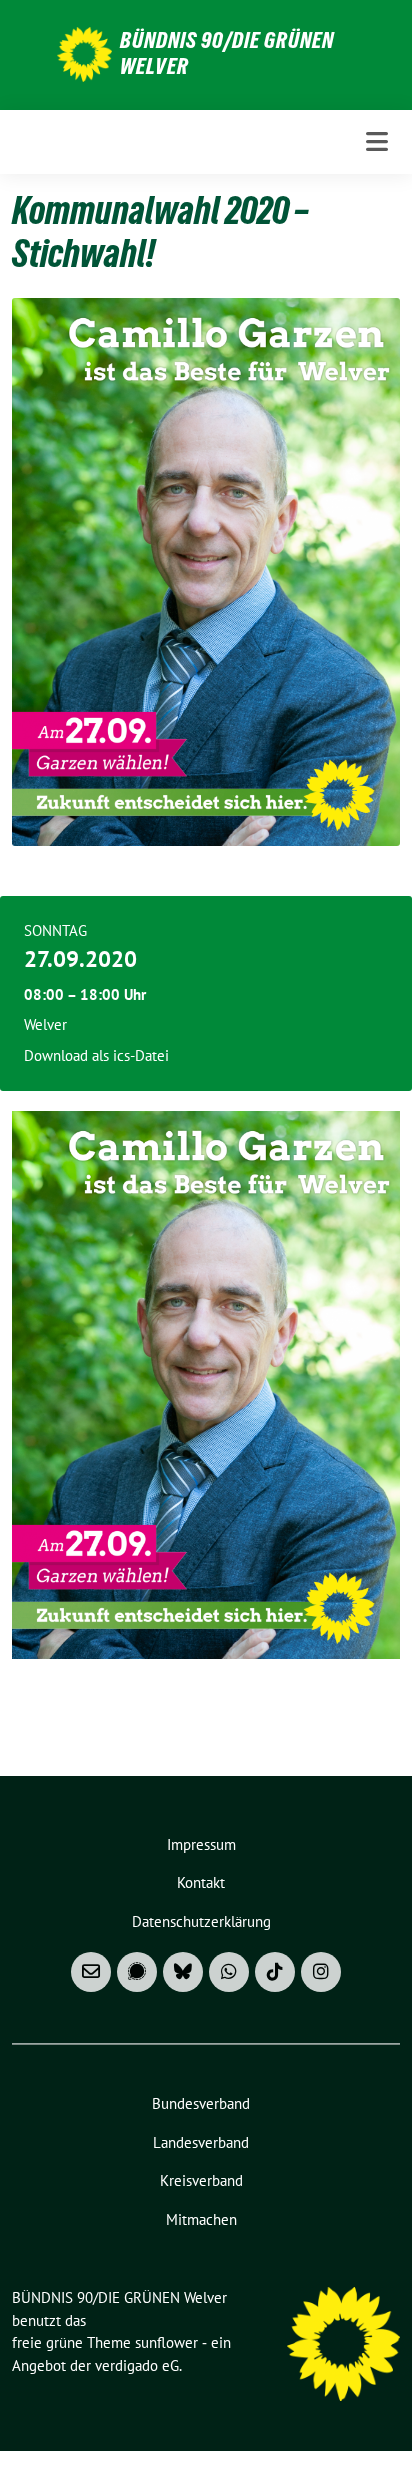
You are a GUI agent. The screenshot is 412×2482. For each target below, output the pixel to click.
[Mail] (91, 1972)
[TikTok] (275, 1972)
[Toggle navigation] (377, 141)
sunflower (166, 2342)
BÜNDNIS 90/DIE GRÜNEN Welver (227, 53)
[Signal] (137, 1972)
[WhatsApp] (229, 1972)
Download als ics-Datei (96, 1055)
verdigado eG (137, 2365)
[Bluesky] (183, 1972)
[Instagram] (321, 1972)
